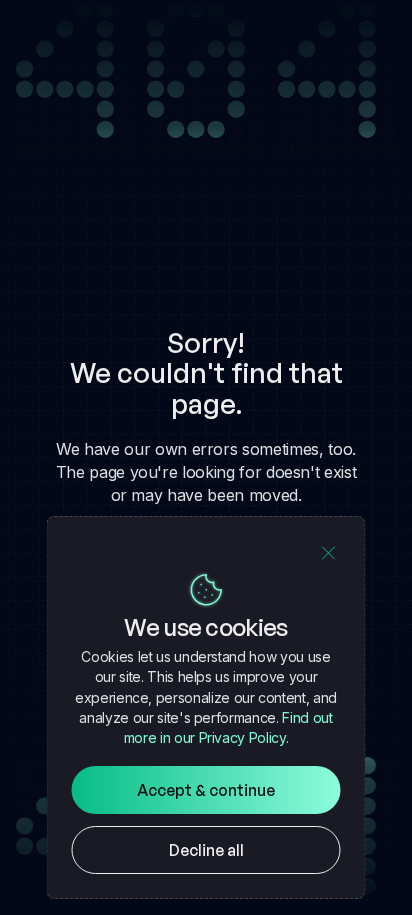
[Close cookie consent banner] (329, 553)
